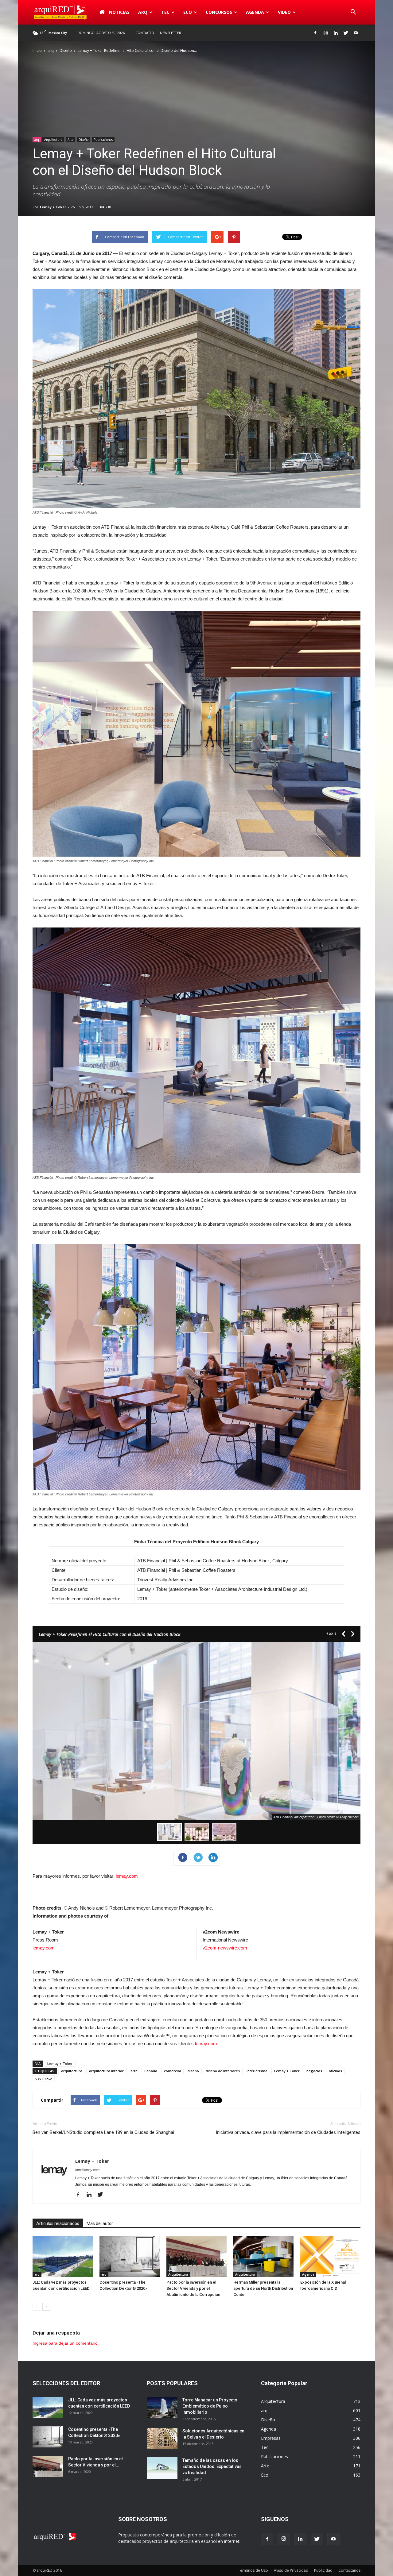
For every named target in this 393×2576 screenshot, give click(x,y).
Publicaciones (103, 140)
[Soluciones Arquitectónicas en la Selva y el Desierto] (162, 2439)
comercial (172, 2071)
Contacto (145, 33)
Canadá (151, 2071)
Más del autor (100, 2223)
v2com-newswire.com (225, 1948)
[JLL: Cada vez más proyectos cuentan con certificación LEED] (63, 2257)
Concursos (219, 12)
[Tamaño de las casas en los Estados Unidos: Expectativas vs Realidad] (162, 2468)
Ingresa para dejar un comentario (65, 2343)
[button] (353, 12)
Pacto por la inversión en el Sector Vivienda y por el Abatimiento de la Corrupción (193, 2288)
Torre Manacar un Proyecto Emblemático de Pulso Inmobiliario (210, 2406)
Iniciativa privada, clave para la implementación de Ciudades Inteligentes (288, 2132)
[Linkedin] (336, 33)
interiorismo (257, 2071)
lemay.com (127, 1876)
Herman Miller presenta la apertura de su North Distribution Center (263, 2288)
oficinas (335, 2071)
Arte (70, 140)
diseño (193, 2071)
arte (134, 2071)
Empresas (271, 2438)
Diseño (66, 50)
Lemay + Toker (53, 207)
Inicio (37, 50)
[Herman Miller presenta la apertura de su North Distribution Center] (263, 2257)
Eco (265, 2475)
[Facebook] (315, 33)
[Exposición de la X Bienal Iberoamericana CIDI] (330, 2257)
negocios (314, 2071)
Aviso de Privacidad (291, 2570)
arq (143, 12)
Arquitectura (53, 140)
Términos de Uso (253, 2570)
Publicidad (323, 2570)
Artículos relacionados (58, 2223)
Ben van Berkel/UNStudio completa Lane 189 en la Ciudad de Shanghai (103, 2132)
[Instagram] (325, 33)
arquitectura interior (106, 2071)
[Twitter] (346, 33)
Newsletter (171, 33)
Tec (265, 2447)
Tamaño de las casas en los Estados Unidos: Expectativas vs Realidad (212, 2466)
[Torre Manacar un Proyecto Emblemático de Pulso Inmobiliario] (162, 2408)
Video (284, 12)
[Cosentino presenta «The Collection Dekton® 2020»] (130, 2257)
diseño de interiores (223, 2071)
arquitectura (72, 2071)
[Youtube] (356, 33)
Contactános (349, 2570)
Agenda (255, 12)
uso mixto (44, 2078)
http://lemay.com (87, 2170)
